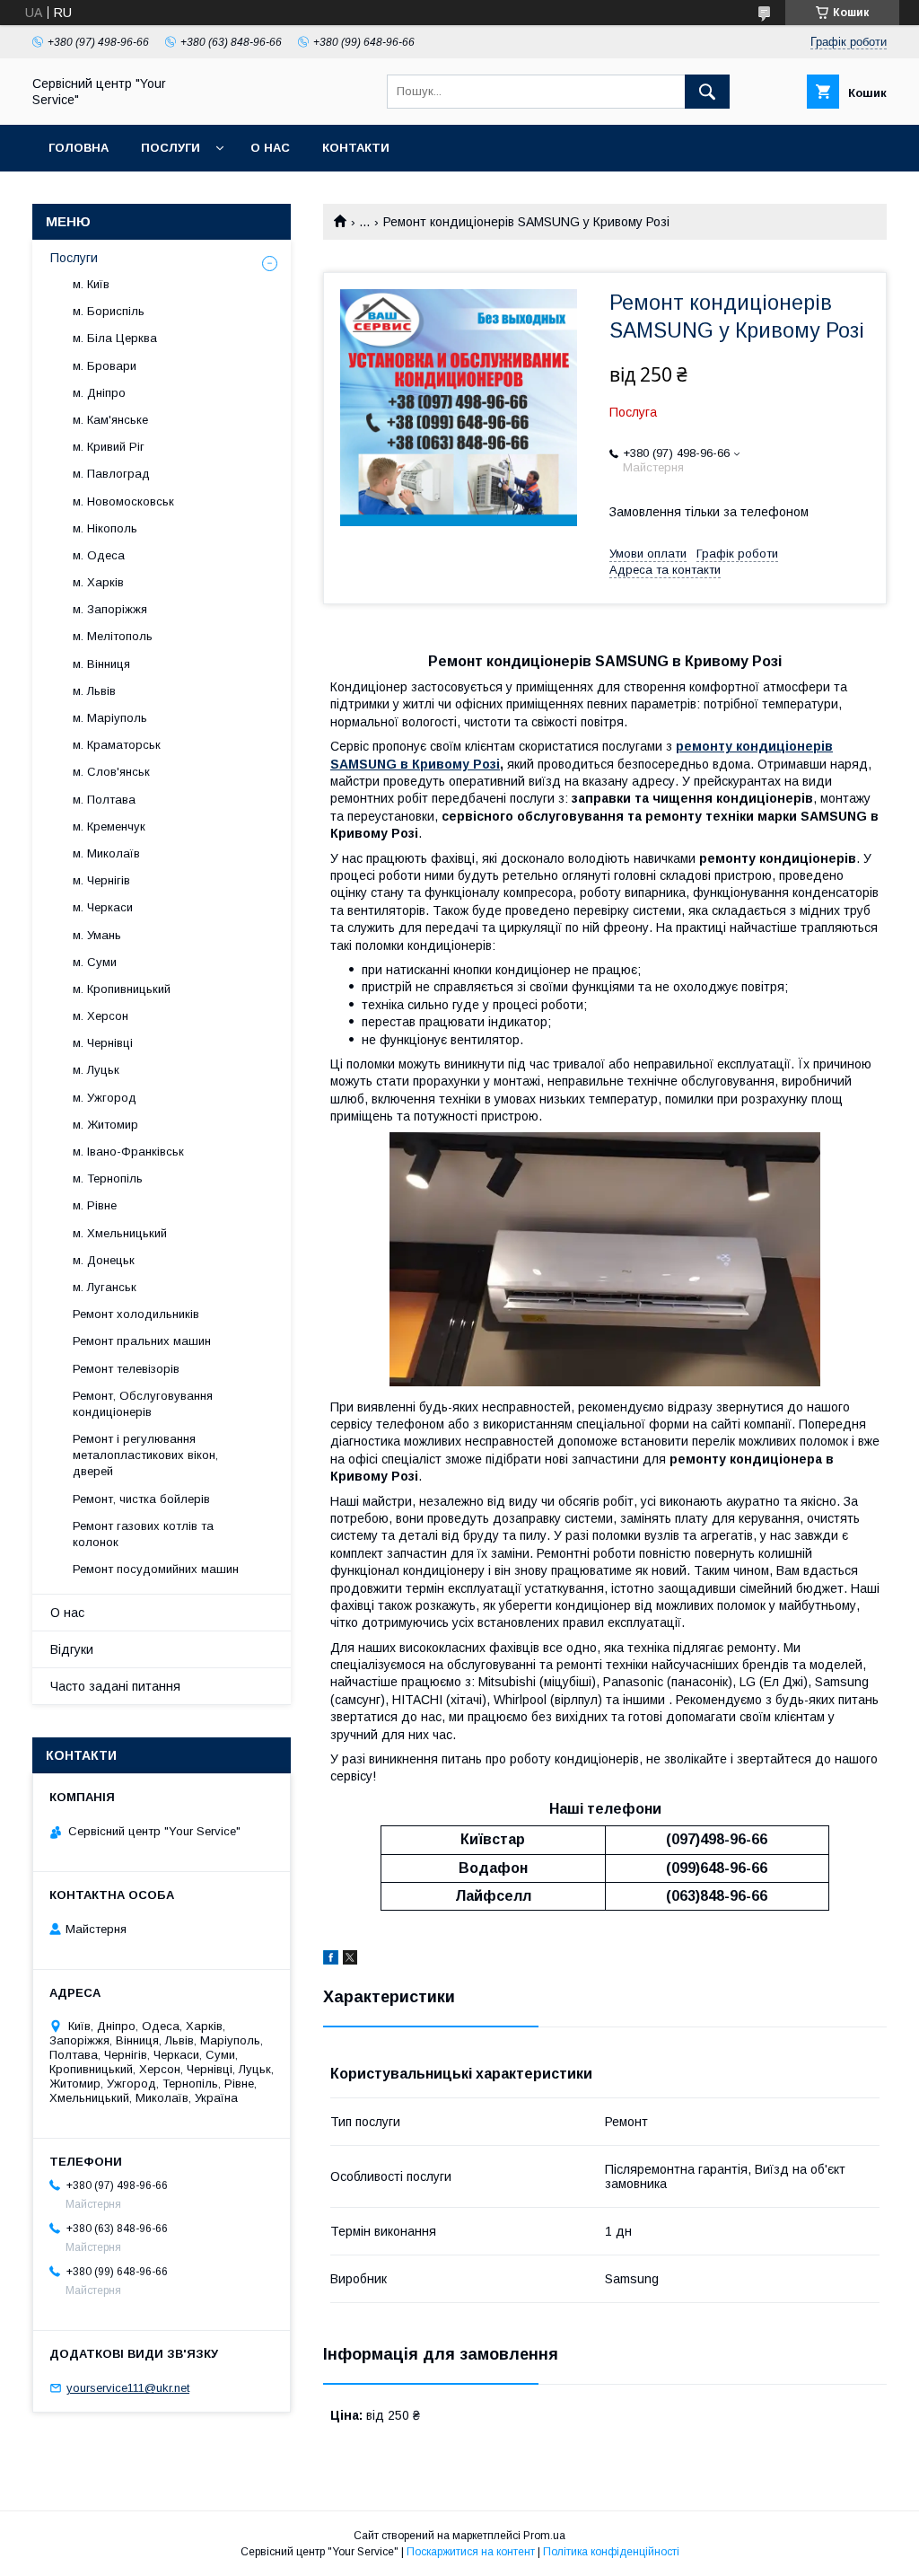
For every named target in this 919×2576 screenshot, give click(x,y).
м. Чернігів (101, 880)
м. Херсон (101, 1016)
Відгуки (72, 1649)
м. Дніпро (99, 393)
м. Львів (94, 691)
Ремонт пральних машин (142, 1341)
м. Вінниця (101, 664)
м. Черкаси (103, 907)
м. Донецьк (104, 1260)
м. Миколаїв (106, 853)
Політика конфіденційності (611, 2552)
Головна (79, 148)
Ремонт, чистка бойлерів (141, 1499)
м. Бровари (105, 366)
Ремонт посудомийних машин (156, 1569)
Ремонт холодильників (136, 1314)
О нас (270, 148)
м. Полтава (104, 800)
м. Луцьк (96, 1070)
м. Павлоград (111, 474)
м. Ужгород (105, 1098)
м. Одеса (99, 555)
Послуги (171, 148)
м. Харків (98, 582)
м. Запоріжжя (110, 609)
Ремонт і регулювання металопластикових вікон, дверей (145, 1455)
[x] (350, 1960)
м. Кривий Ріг (109, 447)
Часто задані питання (115, 1686)
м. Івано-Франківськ (128, 1152)
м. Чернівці (103, 1043)
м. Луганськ (105, 1287)
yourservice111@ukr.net (128, 2388)
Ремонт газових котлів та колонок (143, 1534)
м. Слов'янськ (111, 772)
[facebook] (331, 1960)
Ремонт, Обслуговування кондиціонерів (143, 1404)
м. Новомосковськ (123, 501)
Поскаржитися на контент (471, 2552)
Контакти (356, 148)
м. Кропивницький (122, 989)
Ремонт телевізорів (126, 1369)
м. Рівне (95, 1205)
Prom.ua (544, 2536)
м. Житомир (105, 1125)
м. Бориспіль (109, 311)
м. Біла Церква (115, 338)
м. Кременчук (109, 826)
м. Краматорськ (117, 745)
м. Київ (91, 284)
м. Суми (95, 962)
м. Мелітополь (113, 636)
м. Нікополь (105, 528)
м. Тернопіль (108, 1178)
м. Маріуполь (110, 718)
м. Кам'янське (110, 420)
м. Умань (97, 935)
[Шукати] (707, 92)
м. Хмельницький (120, 1233)
